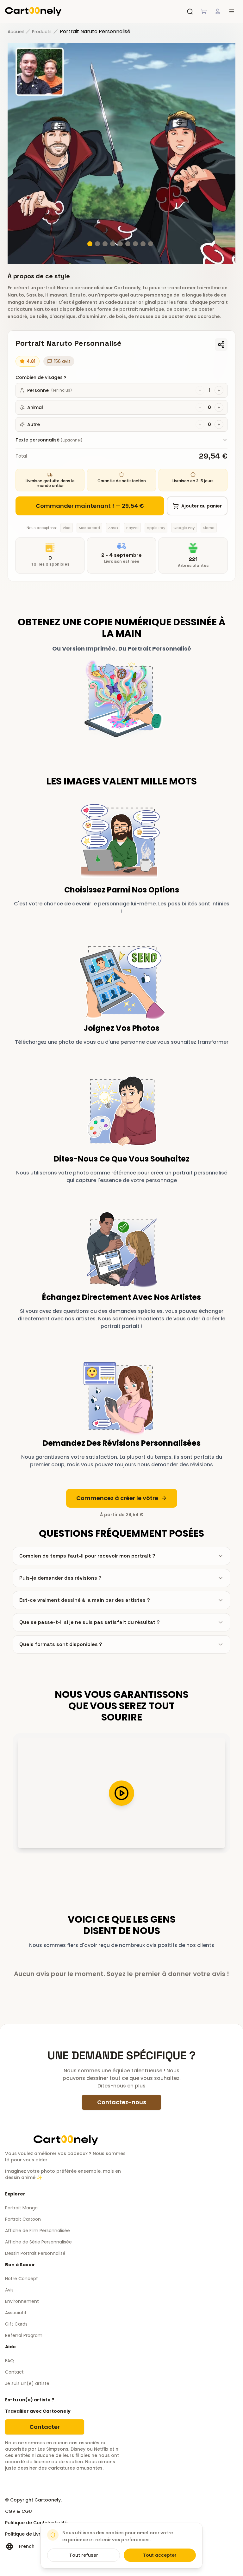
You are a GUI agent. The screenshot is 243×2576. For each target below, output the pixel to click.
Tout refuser (84, 2555)
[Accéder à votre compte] (218, 11)
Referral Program (24, 2335)
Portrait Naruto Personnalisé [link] (95, 31)
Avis (9, 2290)
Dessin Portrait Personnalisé (35, 2253)
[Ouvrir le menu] (232, 11)
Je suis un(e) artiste (27, 2383)
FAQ (9, 2361)
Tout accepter (160, 2555)
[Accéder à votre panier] (204, 11)
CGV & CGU (19, 2511)
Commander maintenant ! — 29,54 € (90, 506)
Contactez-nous (122, 2102)
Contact (14, 2372)
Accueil (16, 32)
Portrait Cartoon (23, 2219)
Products (42, 32)
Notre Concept (22, 2279)
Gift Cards (16, 2324)
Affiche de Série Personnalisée (38, 2242)
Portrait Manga (21, 2208)
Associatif (16, 2313)
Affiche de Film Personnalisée (37, 2231)
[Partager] (221, 345)
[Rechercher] (190, 11)
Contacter (45, 2427)
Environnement (22, 2301)
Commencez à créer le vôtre (117, 1498)
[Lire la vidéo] (121, 1793)
